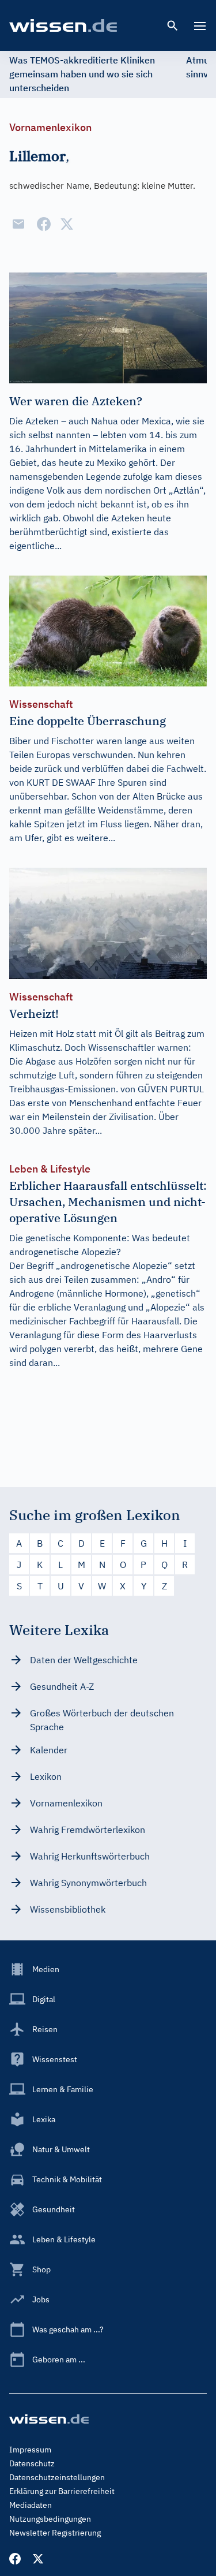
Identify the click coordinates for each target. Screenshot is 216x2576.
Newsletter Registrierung (55, 2533)
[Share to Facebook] (44, 224)
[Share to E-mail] (18, 224)
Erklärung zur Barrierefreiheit (62, 2491)
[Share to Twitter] (67, 224)
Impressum (30, 2450)
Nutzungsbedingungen (50, 2519)
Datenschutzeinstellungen (57, 2477)
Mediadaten (31, 2505)
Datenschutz (32, 2463)
